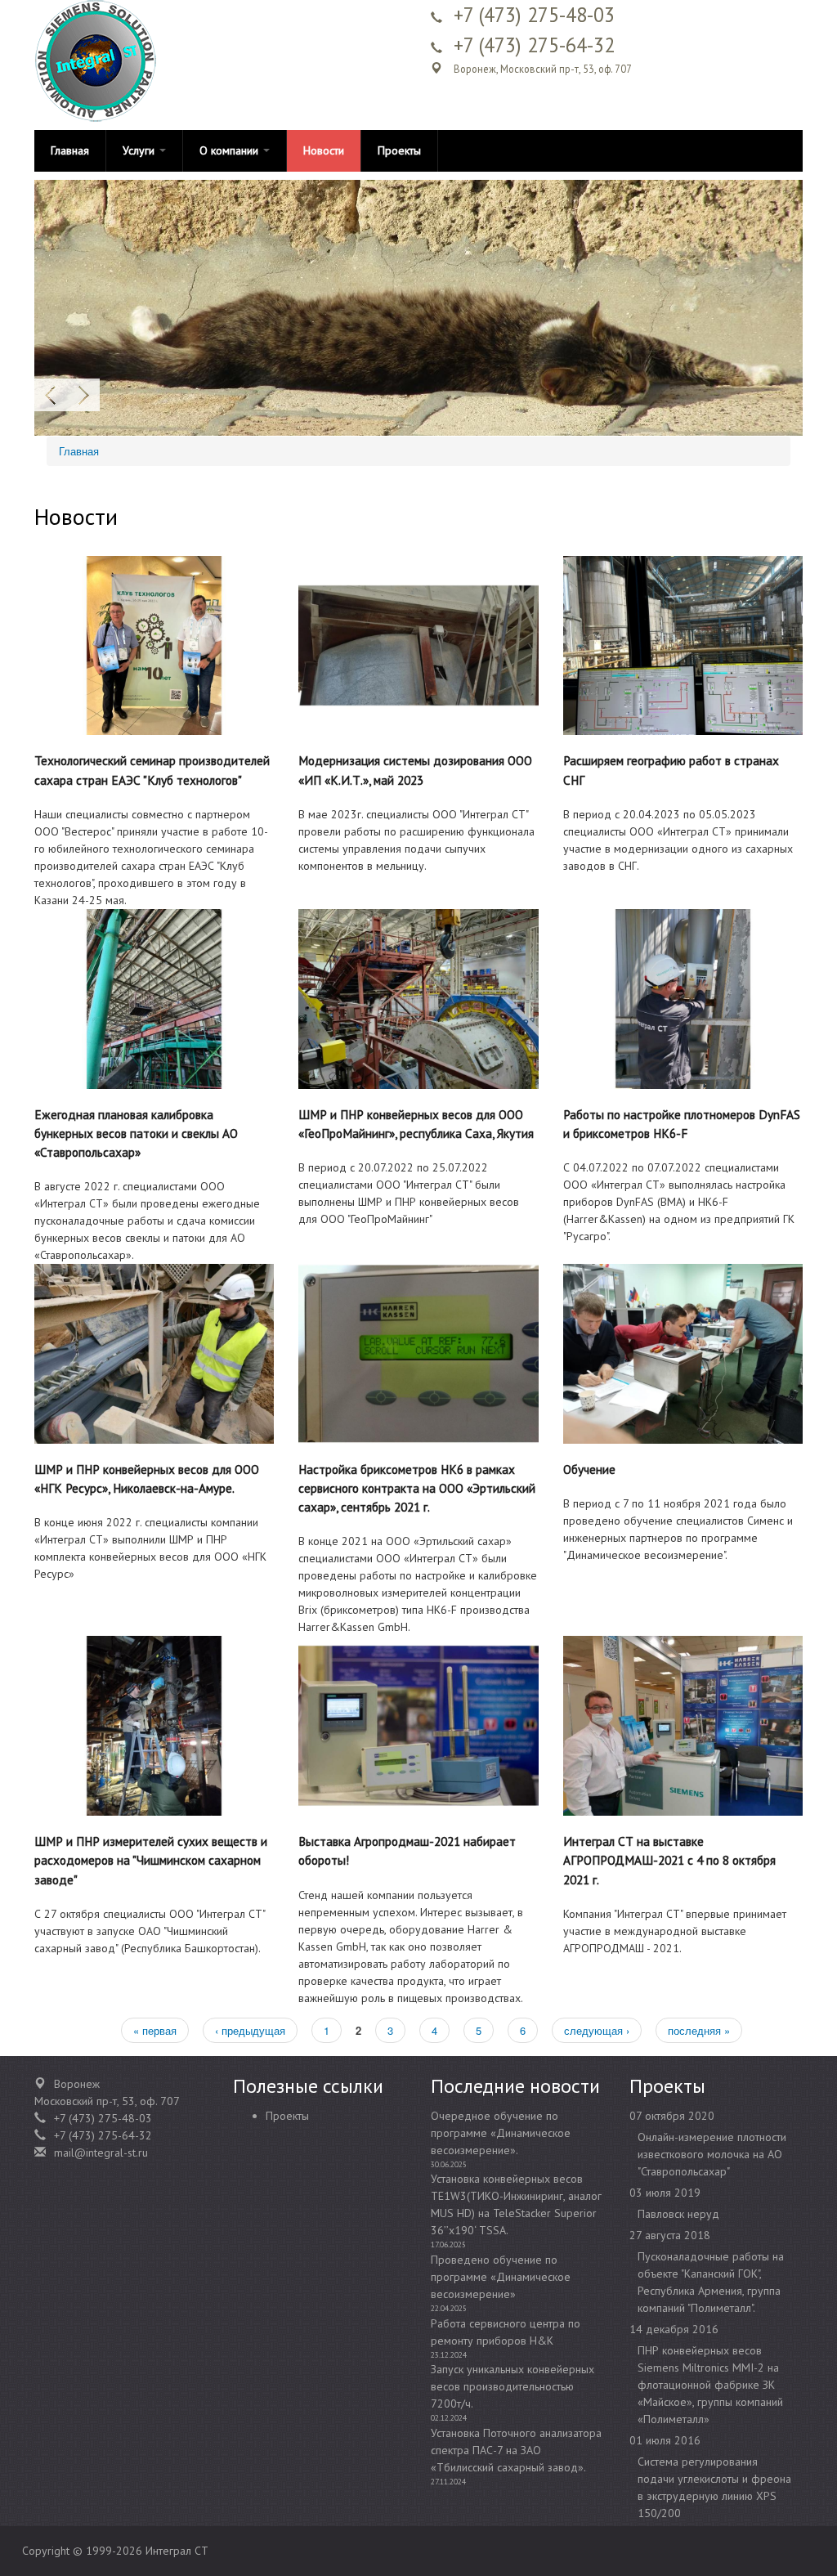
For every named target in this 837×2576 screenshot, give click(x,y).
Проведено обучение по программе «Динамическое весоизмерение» (501, 2277)
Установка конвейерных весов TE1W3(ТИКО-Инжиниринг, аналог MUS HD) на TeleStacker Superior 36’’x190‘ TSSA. (516, 2204)
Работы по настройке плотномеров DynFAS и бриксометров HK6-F (682, 1124)
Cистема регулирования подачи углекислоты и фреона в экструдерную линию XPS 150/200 (714, 2487)
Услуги (140, 150)
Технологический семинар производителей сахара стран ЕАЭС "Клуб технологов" (152, 770)
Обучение (589, 1469)
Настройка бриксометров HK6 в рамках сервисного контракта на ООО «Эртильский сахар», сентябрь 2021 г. (417, 1488)
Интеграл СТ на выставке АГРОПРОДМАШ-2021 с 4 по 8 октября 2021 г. (669, 1860)
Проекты (399, 150)
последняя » (699, 2030)
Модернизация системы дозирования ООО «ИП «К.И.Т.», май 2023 (415, 770)
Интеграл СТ (177, 2551)
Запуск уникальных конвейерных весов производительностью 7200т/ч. (512, 2386)
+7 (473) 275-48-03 (534, 15)
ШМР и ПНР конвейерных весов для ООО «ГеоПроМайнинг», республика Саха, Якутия (416, 1124)
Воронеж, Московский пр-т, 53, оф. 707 (543, 69)
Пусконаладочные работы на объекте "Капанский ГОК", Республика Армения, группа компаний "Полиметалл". (711, 2282)
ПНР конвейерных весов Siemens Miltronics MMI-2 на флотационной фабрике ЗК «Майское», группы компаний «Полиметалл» (710, 2385)
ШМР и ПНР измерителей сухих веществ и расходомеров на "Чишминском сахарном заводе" (151, 1860)
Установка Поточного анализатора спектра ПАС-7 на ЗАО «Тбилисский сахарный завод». (516, 2450)
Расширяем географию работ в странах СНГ (671, 770)
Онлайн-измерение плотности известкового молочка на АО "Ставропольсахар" (712, 2154)
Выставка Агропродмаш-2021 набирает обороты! (407, 1850)
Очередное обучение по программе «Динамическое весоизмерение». (501, 2133)
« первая (155, 2030)
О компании (231, 150)
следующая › (597, 2030)
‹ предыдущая (250, 2030)
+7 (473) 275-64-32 (534, 45)
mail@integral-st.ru (101, 2153)
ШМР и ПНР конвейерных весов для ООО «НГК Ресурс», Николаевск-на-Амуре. (147, 1478)
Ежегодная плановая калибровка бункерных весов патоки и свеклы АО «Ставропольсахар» (136, 1133)
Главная (70, 150)
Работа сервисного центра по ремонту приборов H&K (506, 2332)
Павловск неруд (678, 2214)
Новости (324, 150)
